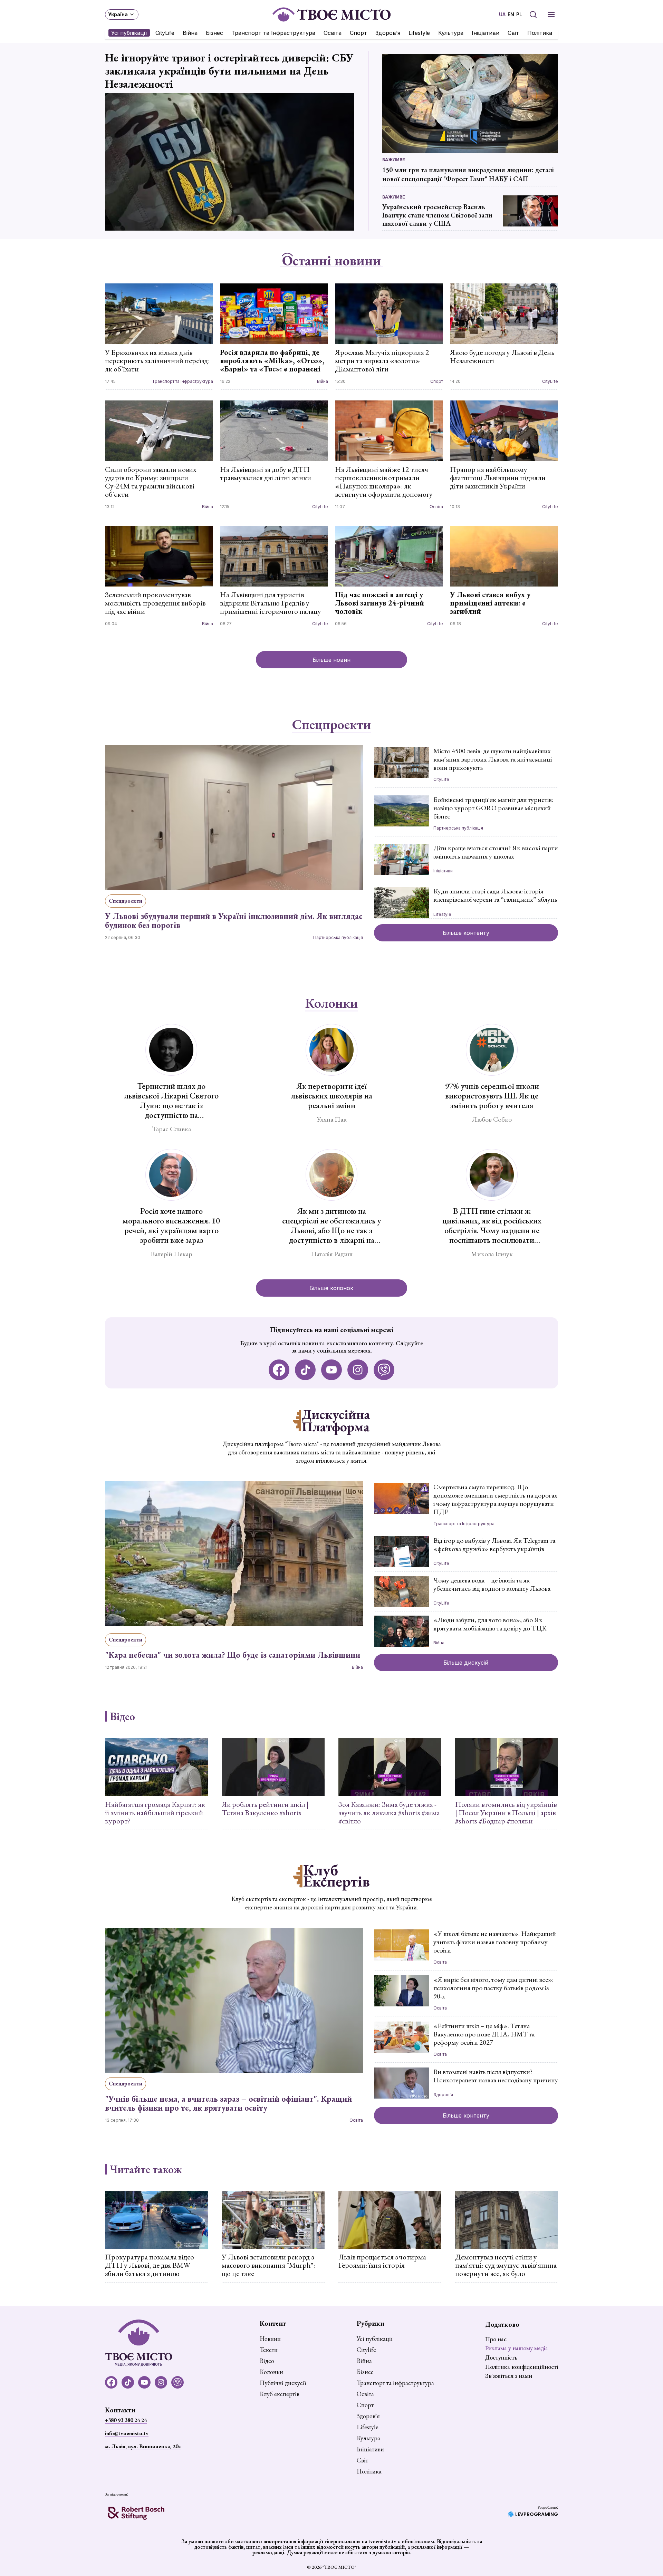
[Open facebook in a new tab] (279, 1370)
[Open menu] (551, 14)
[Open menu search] (533, 14)
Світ (513, 33)
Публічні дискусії (283, 2383)
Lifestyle (419, 33)
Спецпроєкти (331, 725)
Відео (122, 1716)
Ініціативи (486, 33)
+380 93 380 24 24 (126, 2420)
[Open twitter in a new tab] (384, 1370)
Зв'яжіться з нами (509, 2376)
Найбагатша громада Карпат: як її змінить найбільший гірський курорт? (155, 1813)
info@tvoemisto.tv (127, 2433)
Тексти (269, 2350)
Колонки (331, 1003)
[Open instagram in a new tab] (358, 1370)
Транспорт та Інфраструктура (273, 33)
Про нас (496, 2339)
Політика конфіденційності (522, 2367)
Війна (190, 33)
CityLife (165, 33)
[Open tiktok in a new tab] (305, 1370)
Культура (451, 33)
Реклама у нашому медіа (517, 2348)
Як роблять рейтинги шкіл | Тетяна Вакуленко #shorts (265, 1809)
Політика (540, 33)
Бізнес (214, 33)
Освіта (333, 33)
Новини (270, 2339)
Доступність (501, 2357)
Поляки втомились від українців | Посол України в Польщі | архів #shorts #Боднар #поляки (506, 1813)
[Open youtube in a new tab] (331, 1370)
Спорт (358, 33)
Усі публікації (129, 33)
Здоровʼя (388, 33)
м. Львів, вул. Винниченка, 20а (143, 2446)
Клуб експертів (280, 2394)
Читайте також (146, 2169)
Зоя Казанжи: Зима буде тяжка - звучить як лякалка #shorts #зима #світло (389, 1813)
